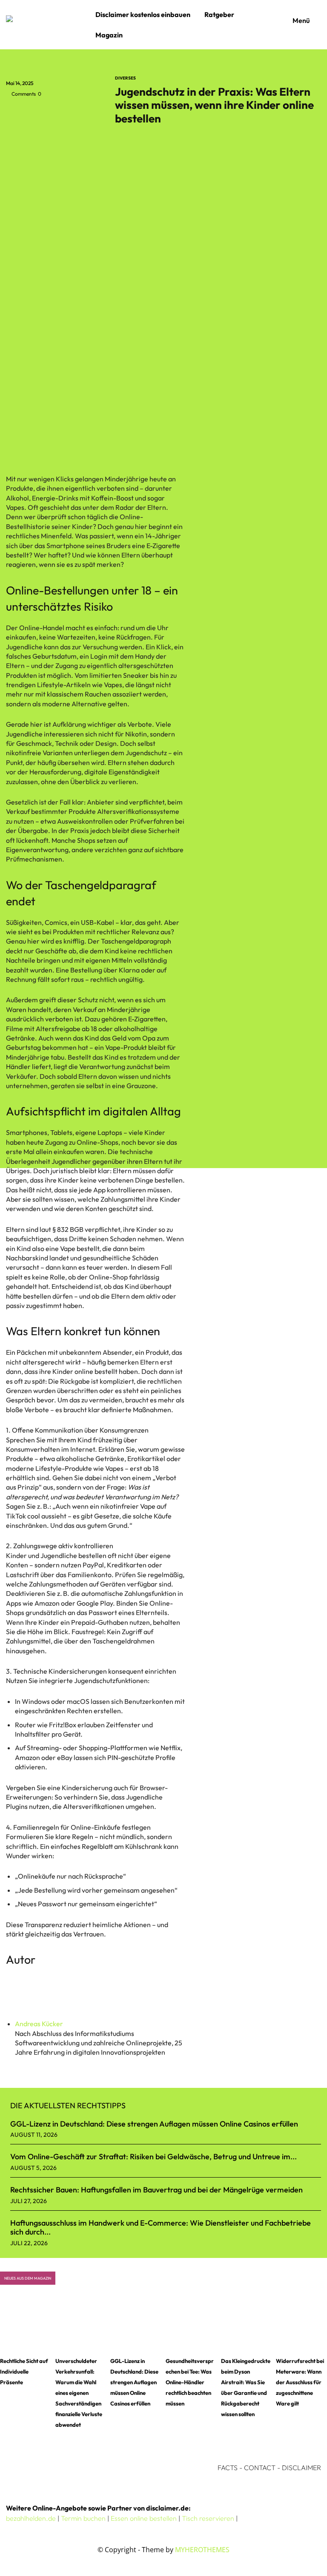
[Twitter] (34, 113)
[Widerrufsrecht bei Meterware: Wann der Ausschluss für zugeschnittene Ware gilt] (301, 2324)
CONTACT (260, 2468)
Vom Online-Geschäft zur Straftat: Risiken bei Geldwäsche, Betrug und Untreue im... (153, 2157)
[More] (93, 113)
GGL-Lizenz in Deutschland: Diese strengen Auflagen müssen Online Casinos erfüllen (154, 2124)
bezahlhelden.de (31, 2518)
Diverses (125, 78)
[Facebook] (14, 113)
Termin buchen (83, 2518)
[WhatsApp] (73, 113)
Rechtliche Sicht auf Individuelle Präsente (24, 2371)
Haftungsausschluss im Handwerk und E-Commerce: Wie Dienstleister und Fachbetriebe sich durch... (161, 2228)
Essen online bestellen (144, 2518)
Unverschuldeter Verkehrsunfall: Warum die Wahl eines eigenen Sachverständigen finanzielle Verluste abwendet (79, 2393)
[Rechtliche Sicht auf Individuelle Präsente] (26, 2324)
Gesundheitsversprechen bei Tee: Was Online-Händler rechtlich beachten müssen (190, 2382)
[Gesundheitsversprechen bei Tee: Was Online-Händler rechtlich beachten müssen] (191, 2324)
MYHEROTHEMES (202, 2550)
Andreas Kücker (39, 2024)
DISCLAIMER (301, 2468)
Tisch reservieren (208, 2518)
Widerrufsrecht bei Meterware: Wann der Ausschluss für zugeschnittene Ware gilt (300, 2382)
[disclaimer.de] (49, 25)
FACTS (228, 2468)
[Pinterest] (54, 113)
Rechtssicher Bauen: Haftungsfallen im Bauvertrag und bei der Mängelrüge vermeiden (156, 2190)
